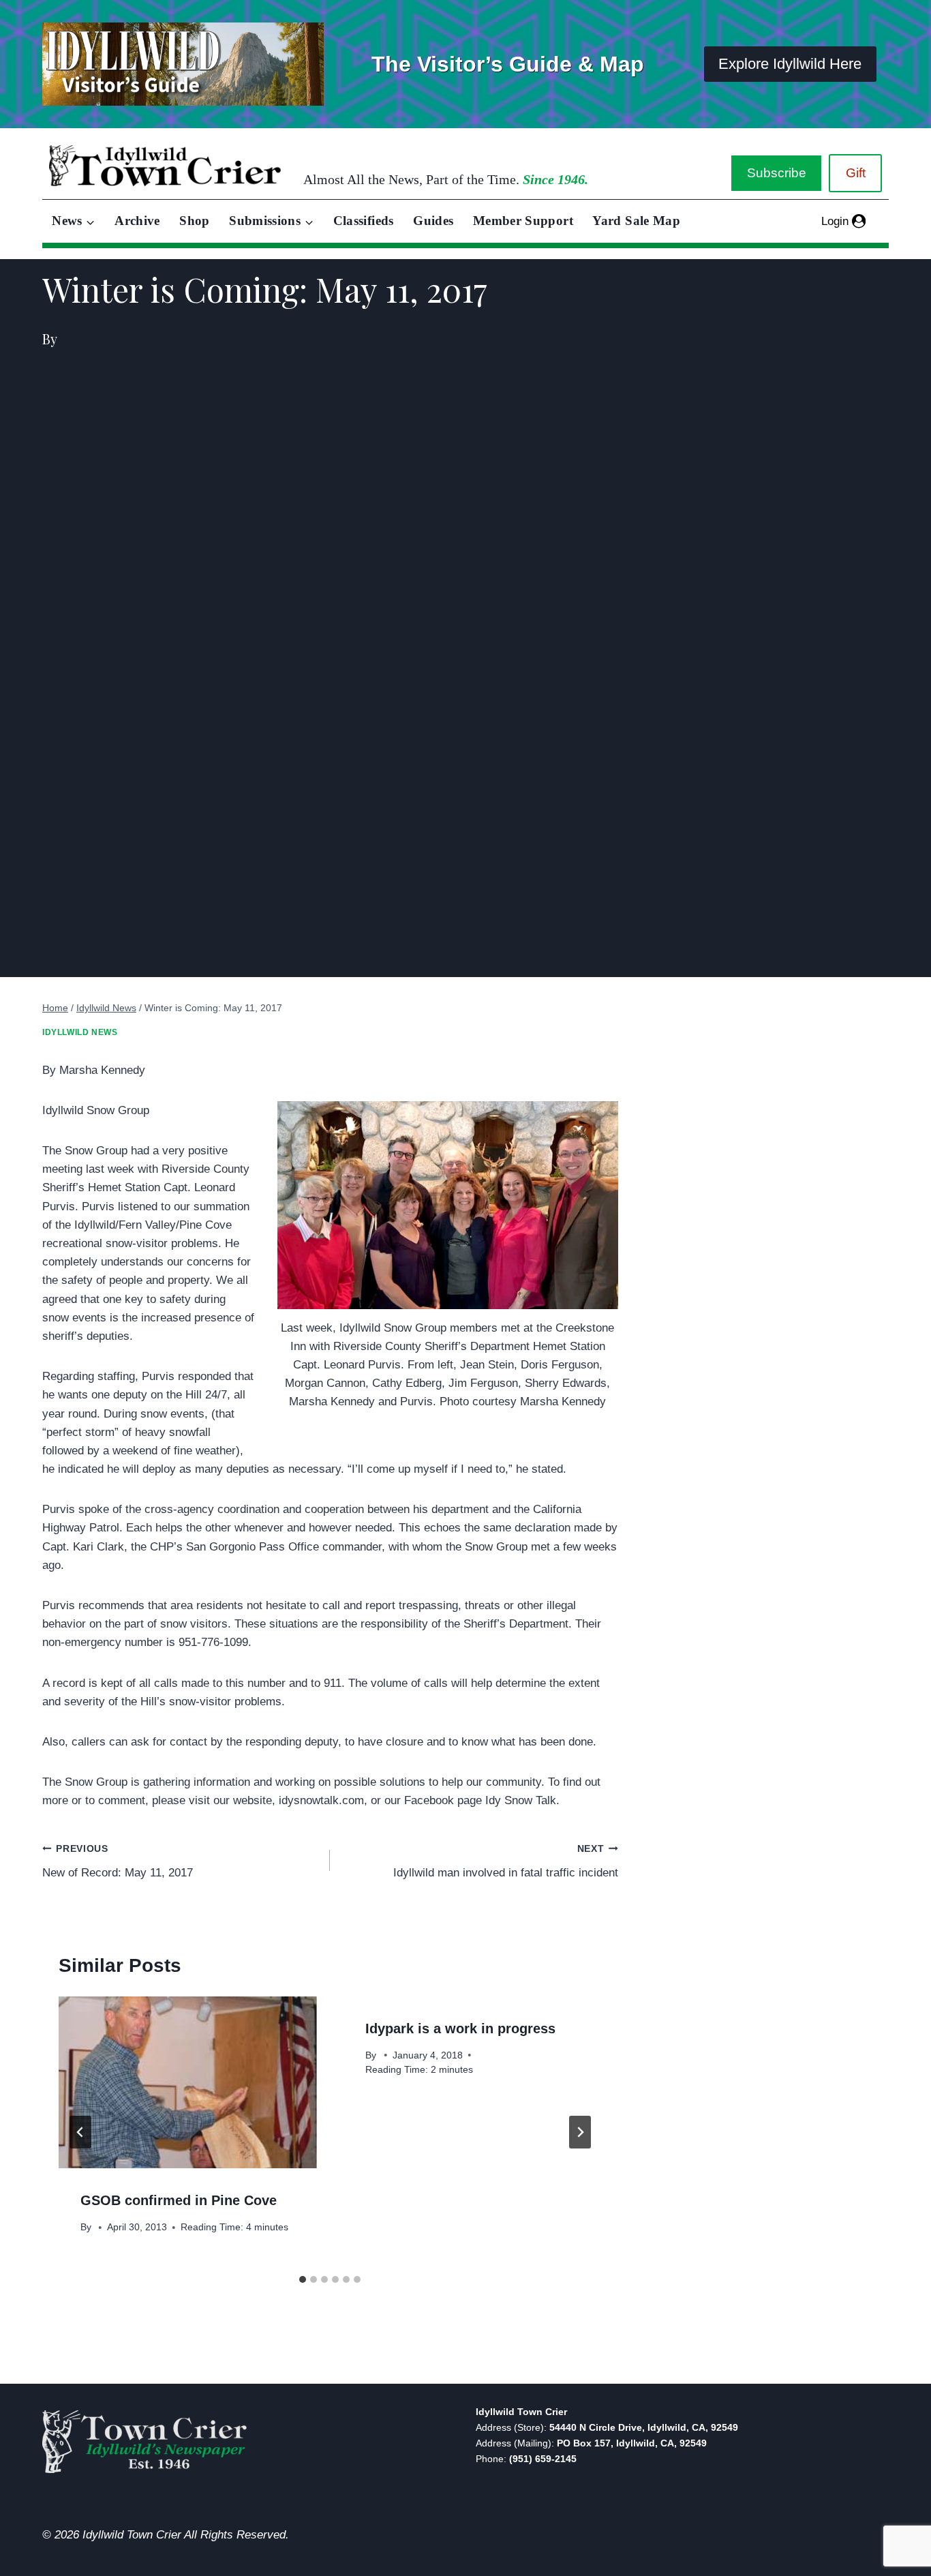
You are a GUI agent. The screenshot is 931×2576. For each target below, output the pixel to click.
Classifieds (364, 221)
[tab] (303, 2279)
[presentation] (187, 2082)
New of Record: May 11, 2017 (118, 1861)
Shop (194, 221)
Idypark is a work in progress (460, 2028)
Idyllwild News (80, 1032)
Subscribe (777, 173)
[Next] (580, 2132)
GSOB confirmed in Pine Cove (179, 2200)
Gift (856, 173)
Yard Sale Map (636, 221)
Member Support (523, 221)
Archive (137, 221)
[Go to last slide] (80, 2132)
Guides (433, 221)
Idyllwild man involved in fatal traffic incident (505, 1861)
